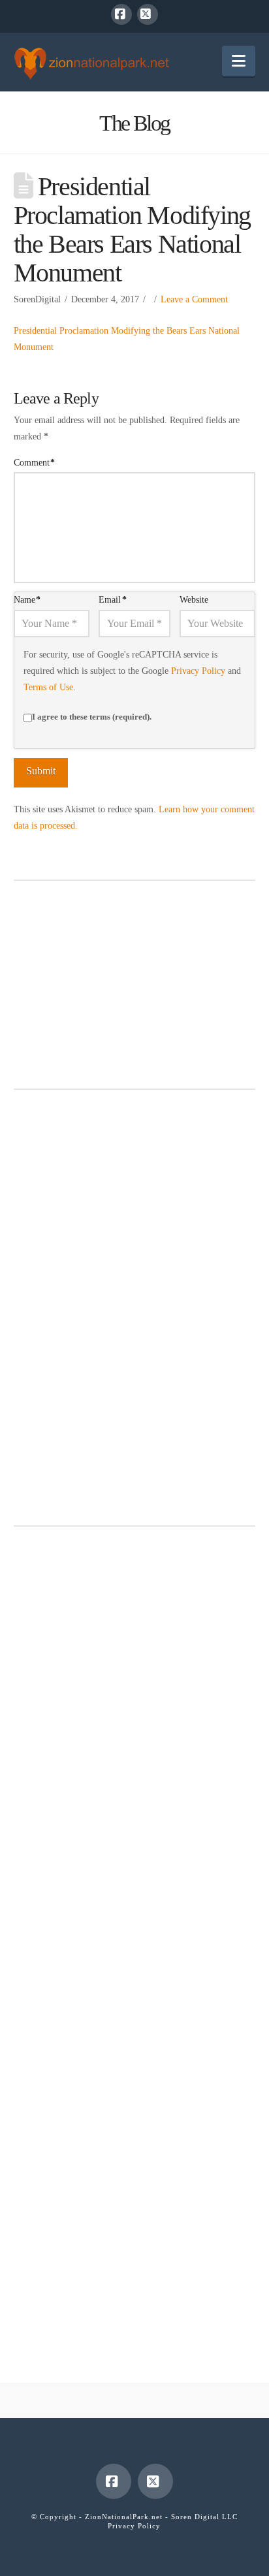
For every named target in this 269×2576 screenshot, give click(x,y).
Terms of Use (48, 687)
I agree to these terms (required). (92, 717)
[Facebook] (121, 14)
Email (113, 600)
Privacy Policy (198, 671)
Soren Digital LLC (204, 2517)
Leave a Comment (194, 299)
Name (27, 600)
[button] (239, 61)
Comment (35, 463)
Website (194, 600)
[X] (148, 14)
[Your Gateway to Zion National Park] (91, 63)
